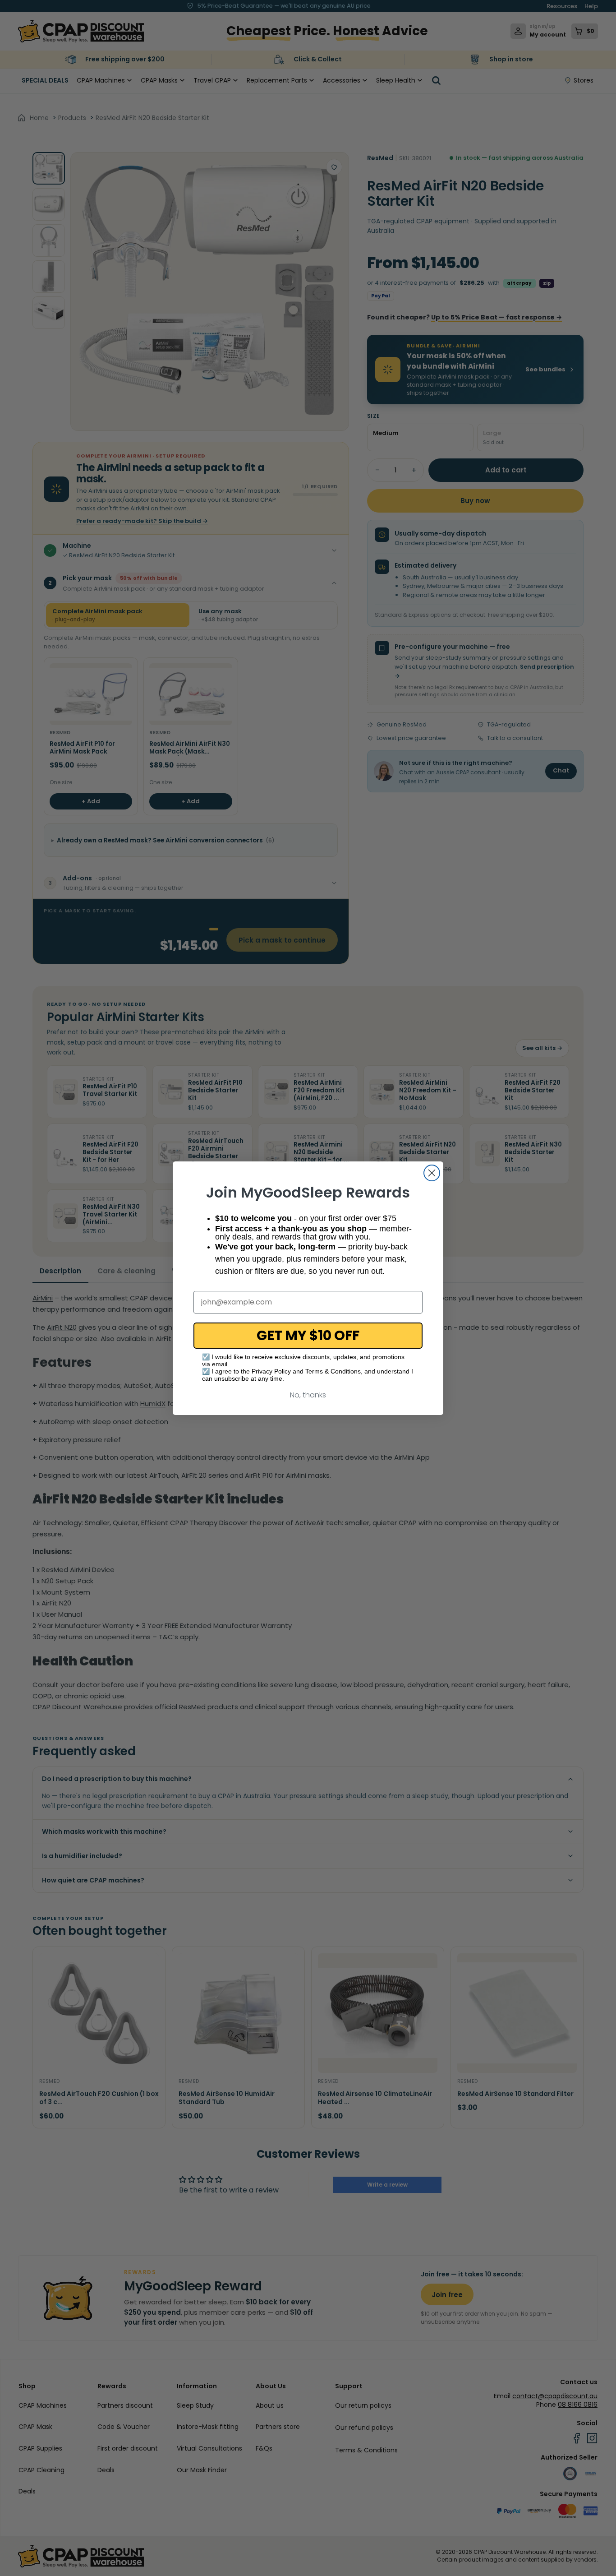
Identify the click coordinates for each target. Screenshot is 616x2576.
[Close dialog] (432, 1173)
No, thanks (308, 1395)
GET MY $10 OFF (308, 1335)
